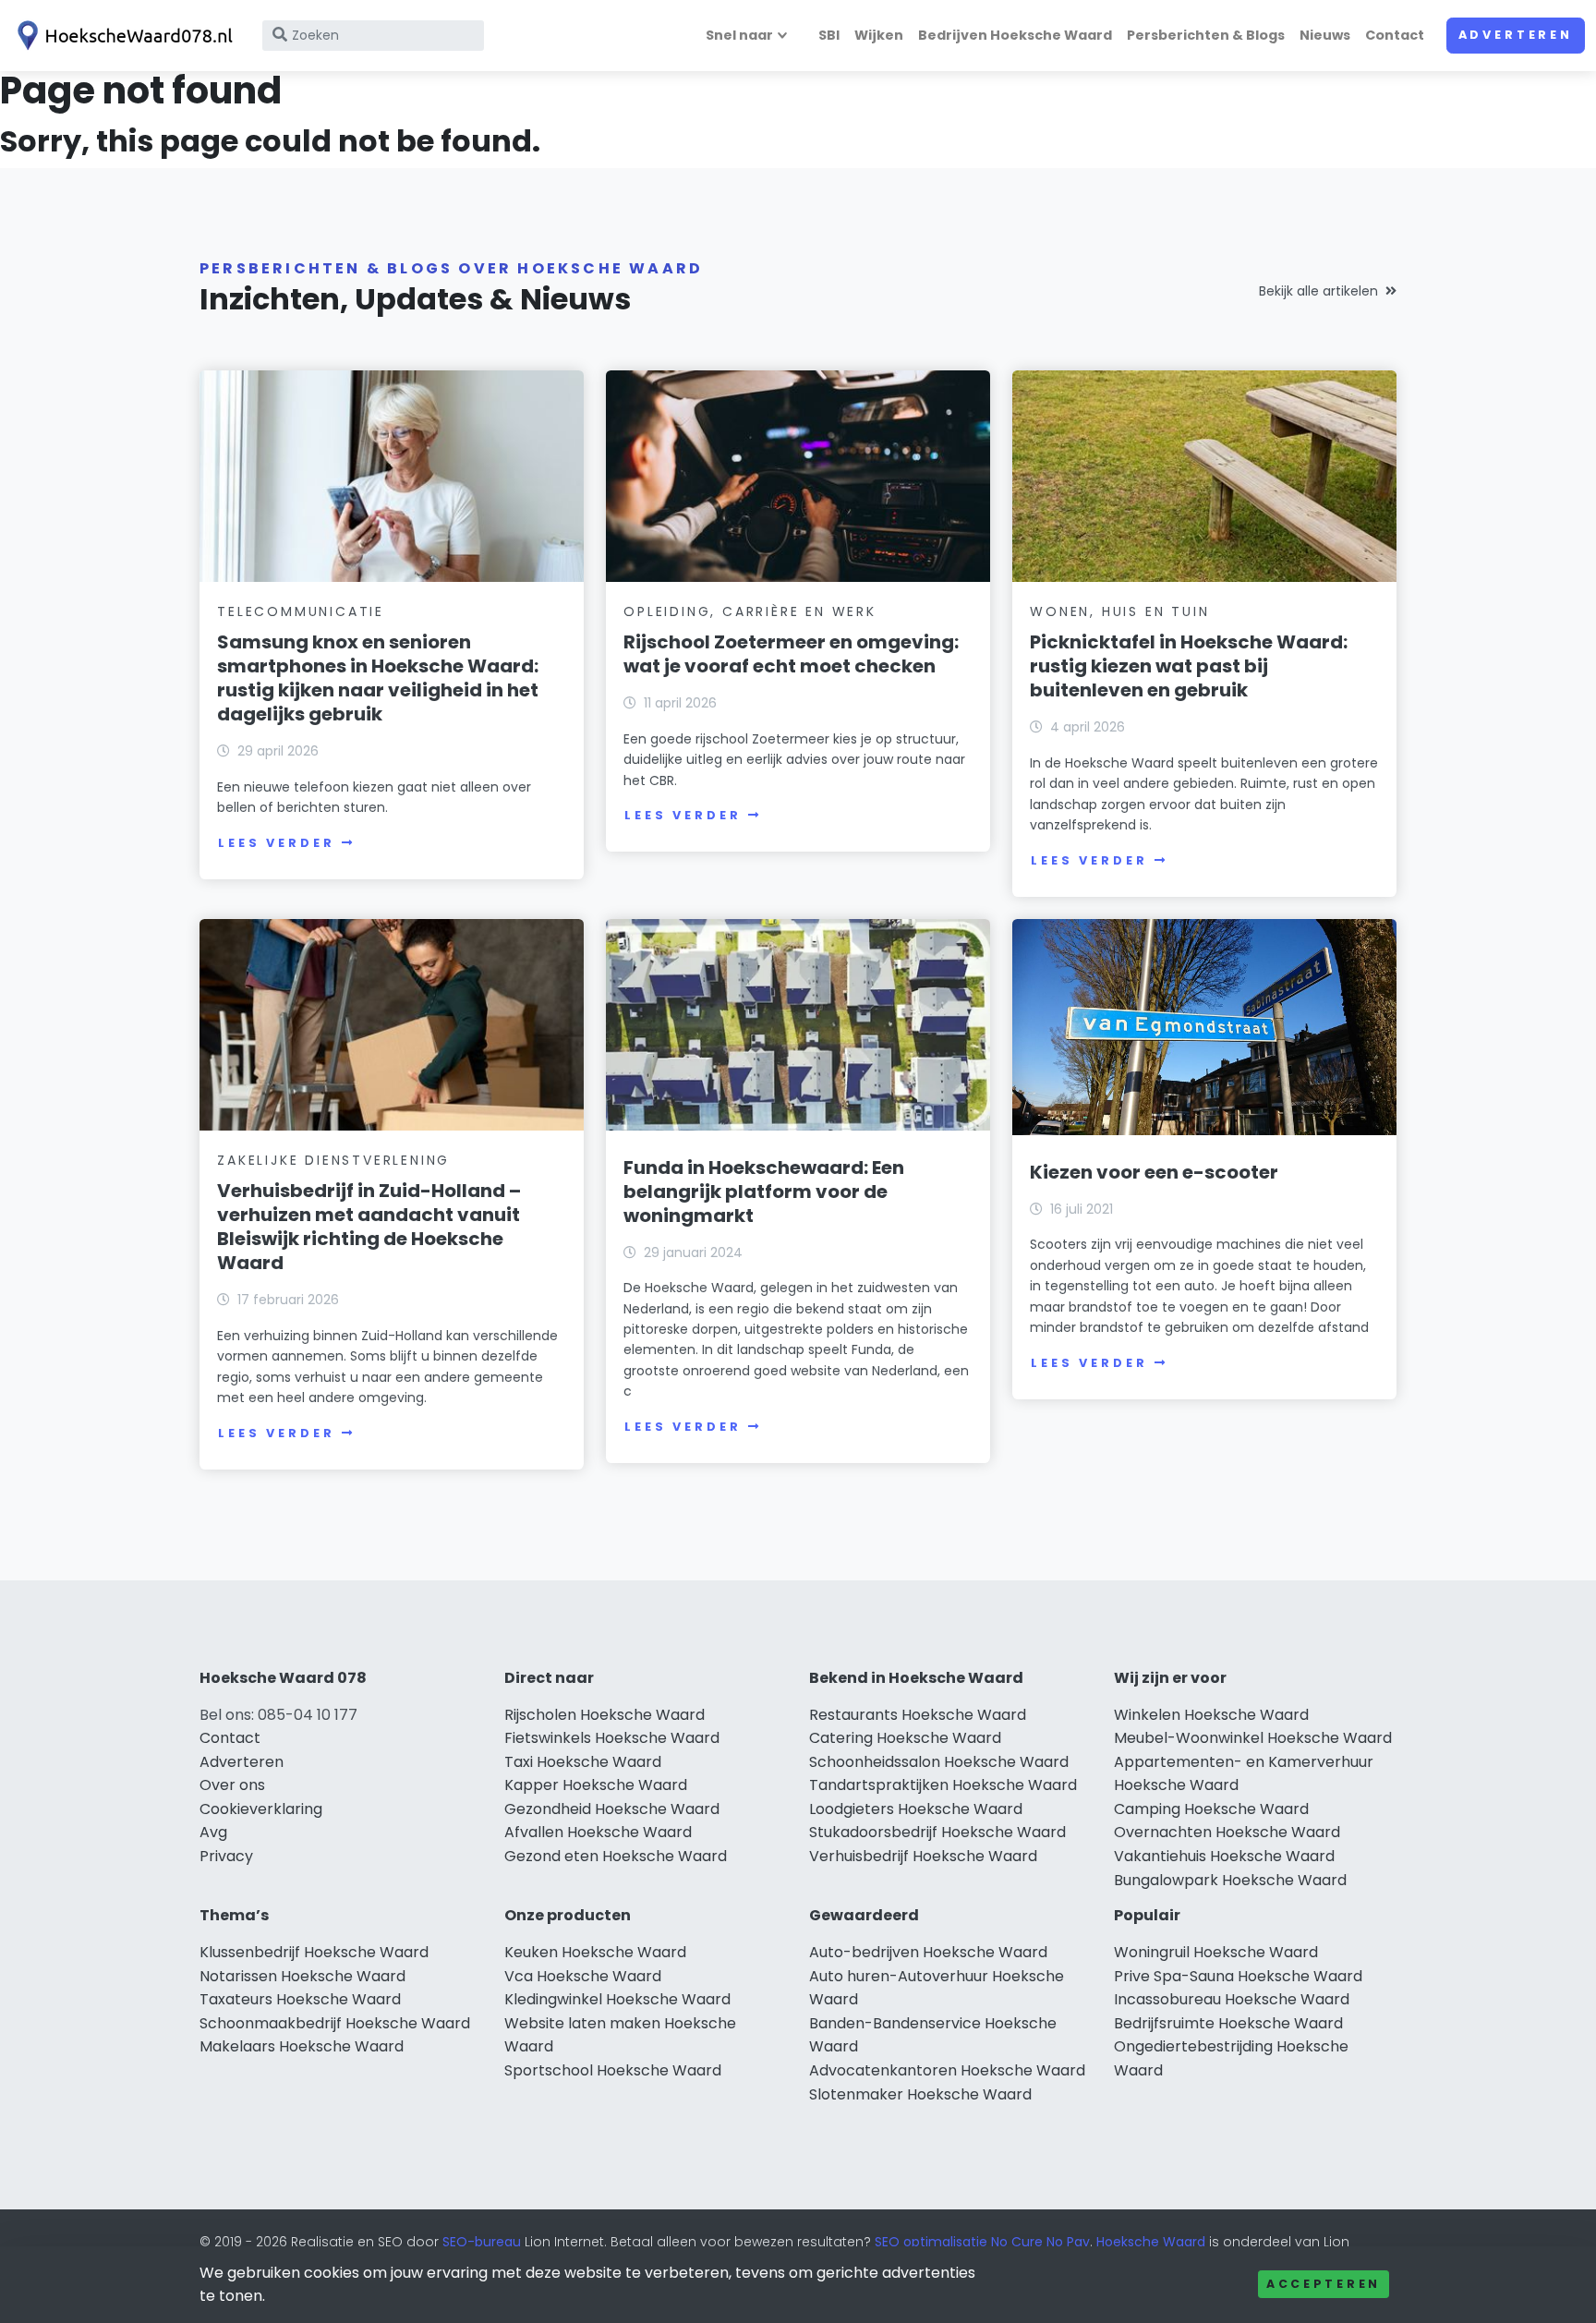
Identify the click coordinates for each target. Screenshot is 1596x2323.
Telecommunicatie (301, 611)
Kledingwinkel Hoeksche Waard (617, 1999)
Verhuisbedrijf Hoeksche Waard (923, 1856)
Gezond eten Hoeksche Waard (616, 1856)
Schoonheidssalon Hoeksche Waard (939, 1762)
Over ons (232, 1785)
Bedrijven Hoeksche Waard (1015, 35)
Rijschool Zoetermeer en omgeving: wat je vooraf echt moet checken (791, 654)
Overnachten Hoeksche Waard (1227, 1832)
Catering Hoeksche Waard (905, 1738)
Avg (213, 1832)
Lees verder (276, 843)
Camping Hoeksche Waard (1211, 1809)
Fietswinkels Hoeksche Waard (612, 1738)
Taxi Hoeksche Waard (583, 1762)
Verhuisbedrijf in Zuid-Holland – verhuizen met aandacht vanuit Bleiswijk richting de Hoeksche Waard (369, 1227)
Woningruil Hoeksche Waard (1216, 1952)
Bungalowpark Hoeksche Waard (1230, 1880)
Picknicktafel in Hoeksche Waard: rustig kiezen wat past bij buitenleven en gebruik (1189, 666)
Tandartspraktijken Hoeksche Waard (943, 1785)
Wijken (879, 35)
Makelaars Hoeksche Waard (302, 2046)
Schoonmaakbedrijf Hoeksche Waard (335, 2023)
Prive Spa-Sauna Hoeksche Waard (1238, 1976)
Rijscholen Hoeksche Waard (605, 1715)
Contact (1395, 35)
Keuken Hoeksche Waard (595, 1952)
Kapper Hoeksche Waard (596, 1785)
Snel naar (739, 35)
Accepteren (1324, 2284)
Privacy (226, 1856)
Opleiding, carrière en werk (750, 611)
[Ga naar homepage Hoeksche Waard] (122, 36)
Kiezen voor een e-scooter (1154, 1172)
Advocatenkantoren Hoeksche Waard (947, 2070)
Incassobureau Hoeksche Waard (1232, 1999)
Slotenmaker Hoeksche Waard (920, 2094)
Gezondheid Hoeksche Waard (612, 1809)
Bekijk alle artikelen (1318, 291)
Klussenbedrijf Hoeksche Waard (314, 1952)
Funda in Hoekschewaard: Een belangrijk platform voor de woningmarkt (764, 1192)
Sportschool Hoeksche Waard (613, 2070)
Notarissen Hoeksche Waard (302, 1976)
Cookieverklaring (261, 1809)
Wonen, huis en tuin (1119, 611)
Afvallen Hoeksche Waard (598, 1832)
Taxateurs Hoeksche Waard (300, 1999)
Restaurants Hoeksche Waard (918, 1715)
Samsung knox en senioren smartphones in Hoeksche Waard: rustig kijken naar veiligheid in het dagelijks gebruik (378, 678)
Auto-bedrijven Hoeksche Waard (928, 1952)
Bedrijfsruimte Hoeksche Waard (1228, 2023)
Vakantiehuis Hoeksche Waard (1224, 1856)
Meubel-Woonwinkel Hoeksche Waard (1253, 1738)
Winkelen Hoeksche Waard (1211, 1715)
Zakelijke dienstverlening (333, 1160)
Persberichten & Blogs (1206, 35)
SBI (829, 35)
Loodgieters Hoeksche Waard (916, 1809)
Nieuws (1325, 35)
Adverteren (1516, 35)
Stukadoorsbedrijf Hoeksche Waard (937, 1832)
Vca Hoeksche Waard (583, 1976)
